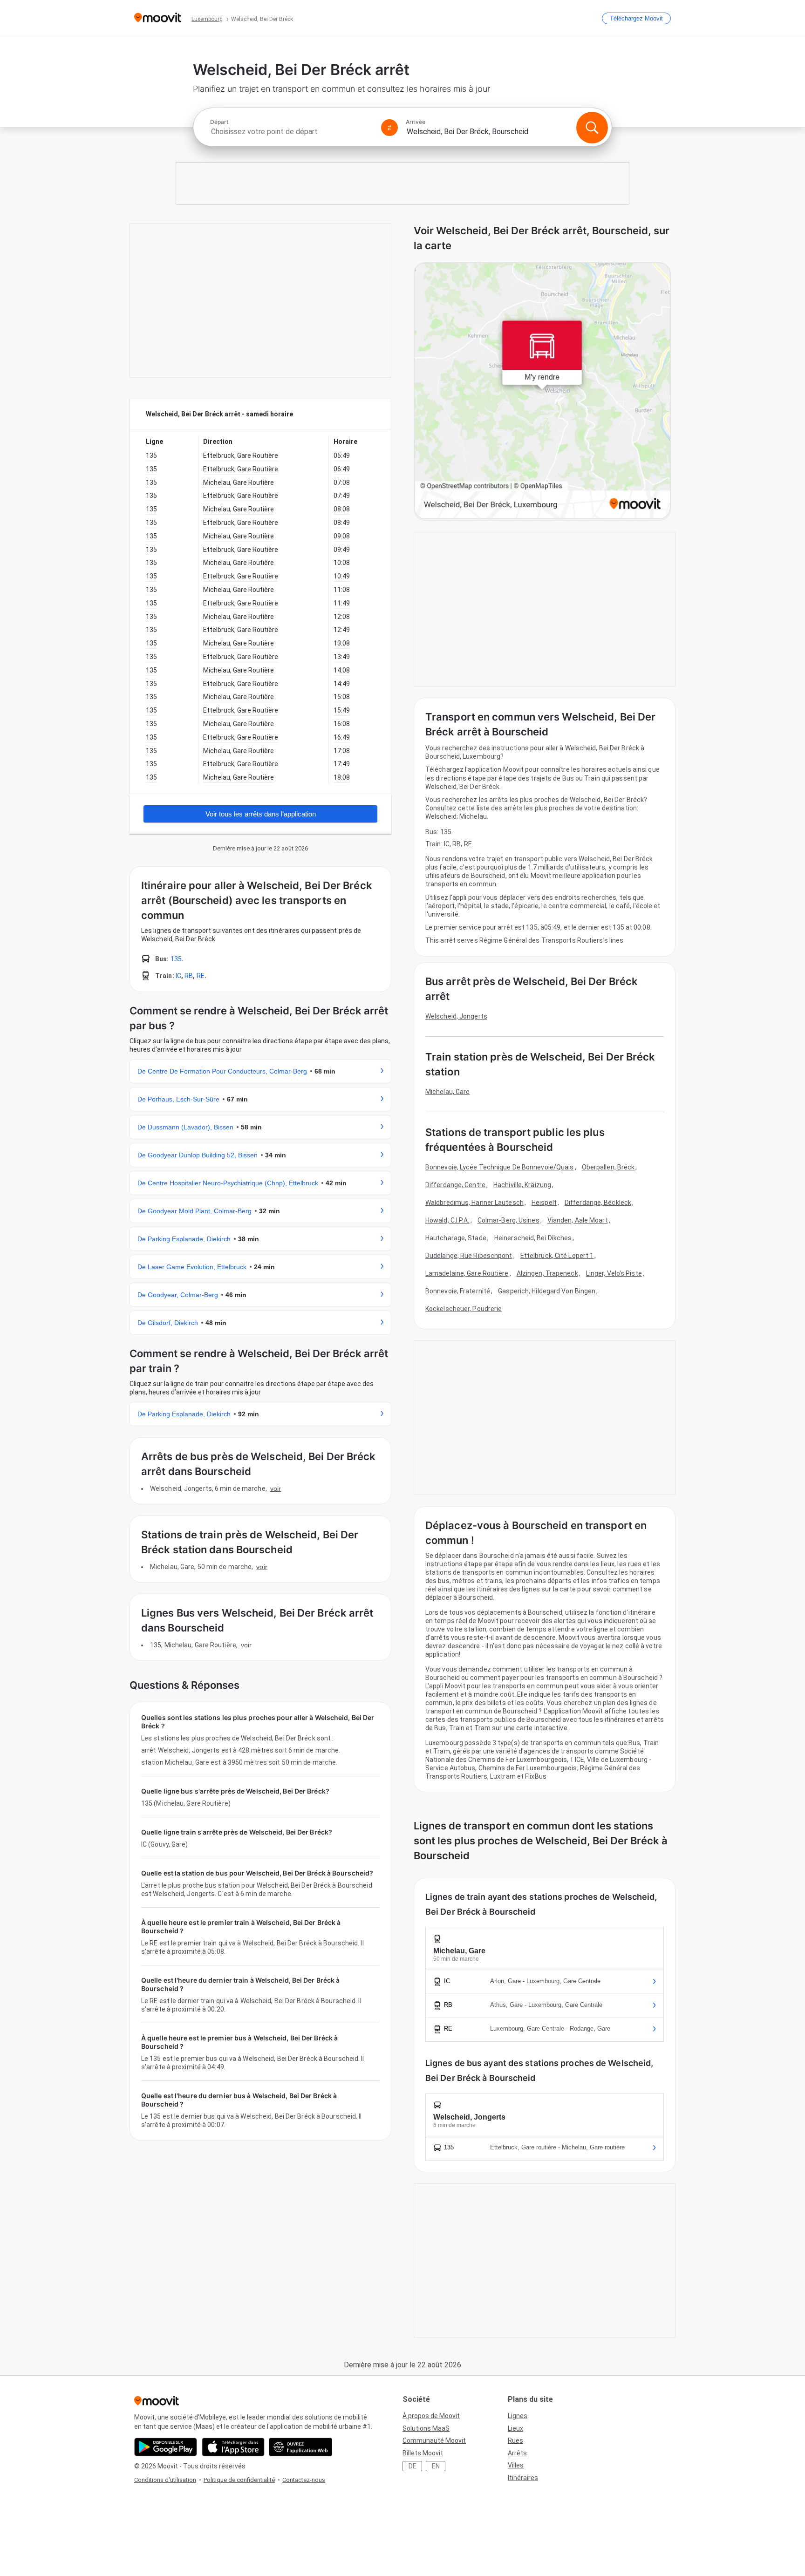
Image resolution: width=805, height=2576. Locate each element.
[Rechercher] (592, 128)
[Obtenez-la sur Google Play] (166, 2447)
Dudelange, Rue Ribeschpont (469, 1256)
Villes (516, 2465)
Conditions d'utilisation (165, 2480)
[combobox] (292, 132)
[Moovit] (158, 18)
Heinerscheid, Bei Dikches (533, 1238)
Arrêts (517, 2453)
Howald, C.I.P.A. (447, 1220)
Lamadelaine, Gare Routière (467, 1273)
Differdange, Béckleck (598, 1203)
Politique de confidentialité (239, 2480)
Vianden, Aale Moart (578, 1220)
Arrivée (416, 122)
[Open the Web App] (301, 2447)
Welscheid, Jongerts (456, 1016)
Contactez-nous (304, 2480)
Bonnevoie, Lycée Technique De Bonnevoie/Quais (500, 1167)
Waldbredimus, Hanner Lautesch (474, 1203)
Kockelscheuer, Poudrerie (464, 1309)
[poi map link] (542, 391)
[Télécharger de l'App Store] (233, 2447)
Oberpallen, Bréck (608, 1167)
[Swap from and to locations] (389, 128)
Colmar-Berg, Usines (508, 1220)
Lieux (515, 2428)
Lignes (518, 2416)
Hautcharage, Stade (456, 1238)
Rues (515, 2440)
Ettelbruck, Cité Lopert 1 (557, 1256)
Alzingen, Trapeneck (547, 1273)
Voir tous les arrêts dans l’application (261, 814)
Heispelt (544, 1203)
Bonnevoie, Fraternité (458, 1291)
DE (413, 2466)
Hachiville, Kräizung (522, 1185)
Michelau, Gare (447, 1092)
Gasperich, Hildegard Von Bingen (547, 1291)
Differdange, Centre (455, 1185)
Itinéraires (523, 2478)
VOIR (276, 1489)
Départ (219, 122)
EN (436, 2466)
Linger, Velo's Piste (614, 1273)
